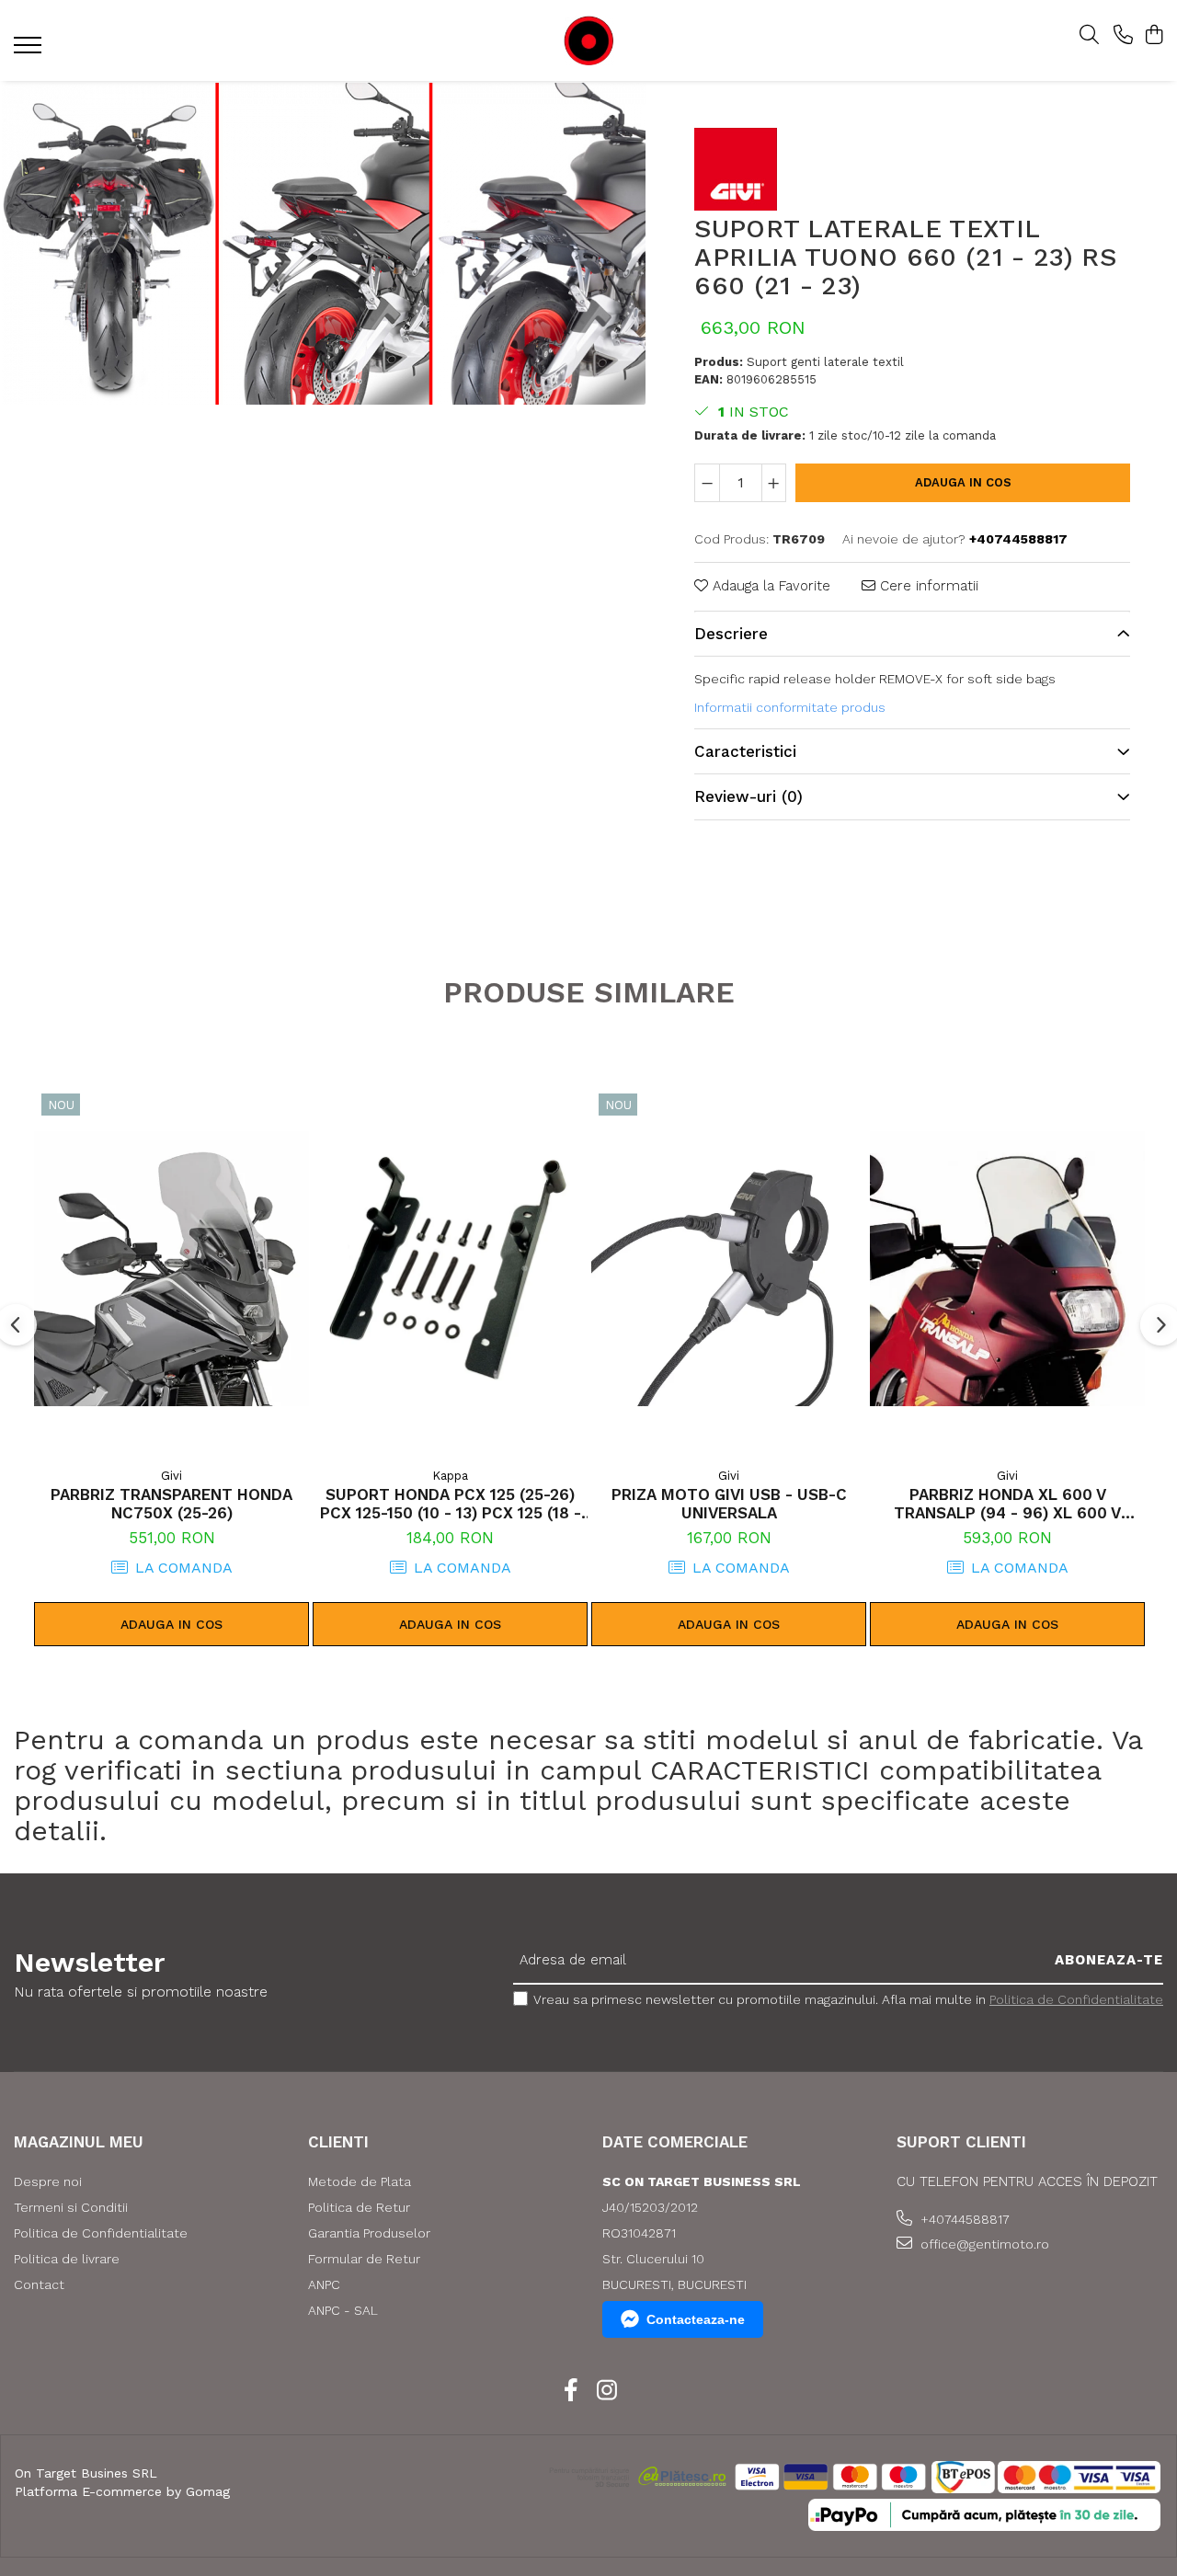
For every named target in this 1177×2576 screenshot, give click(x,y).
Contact (39, 2284)
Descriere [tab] (731, 634)
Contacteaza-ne (696, 2319)
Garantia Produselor (369, 2233)
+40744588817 (963, 2219)
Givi (171, 1476)
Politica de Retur (359, 2207)
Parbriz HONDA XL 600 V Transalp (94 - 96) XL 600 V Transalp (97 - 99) (1007, 1504)
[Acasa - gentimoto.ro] (588, 41)
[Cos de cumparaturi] (1154, 36)
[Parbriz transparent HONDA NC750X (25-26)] (171, 1269)
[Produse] (30, 51)
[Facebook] (571, 2391)
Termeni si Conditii (71, 2207)
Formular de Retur (364, 2259)
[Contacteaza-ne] (1123, 36)
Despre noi (48, 2181)
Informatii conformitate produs (790, 707)
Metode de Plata (360, 2181)
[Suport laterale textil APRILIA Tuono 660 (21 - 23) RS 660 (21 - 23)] (324, 244)
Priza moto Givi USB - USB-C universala (729, 1504)
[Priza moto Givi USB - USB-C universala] (729, 1269)
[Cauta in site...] (1089, 36)
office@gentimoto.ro (983, 2244)
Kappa (450, 1476)
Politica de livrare (67, 2259)
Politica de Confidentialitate (1076, 1999)
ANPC (324, 2284)
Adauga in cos (963, 482)
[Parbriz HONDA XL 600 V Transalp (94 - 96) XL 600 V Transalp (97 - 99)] (1007, 1269)
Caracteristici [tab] (745, 751)
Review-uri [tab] (748, 796)
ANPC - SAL (343, 2310)
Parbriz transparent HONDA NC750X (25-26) (171, 1504)
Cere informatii (927, 586)
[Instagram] (606, 2391)
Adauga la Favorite (769, 586)
